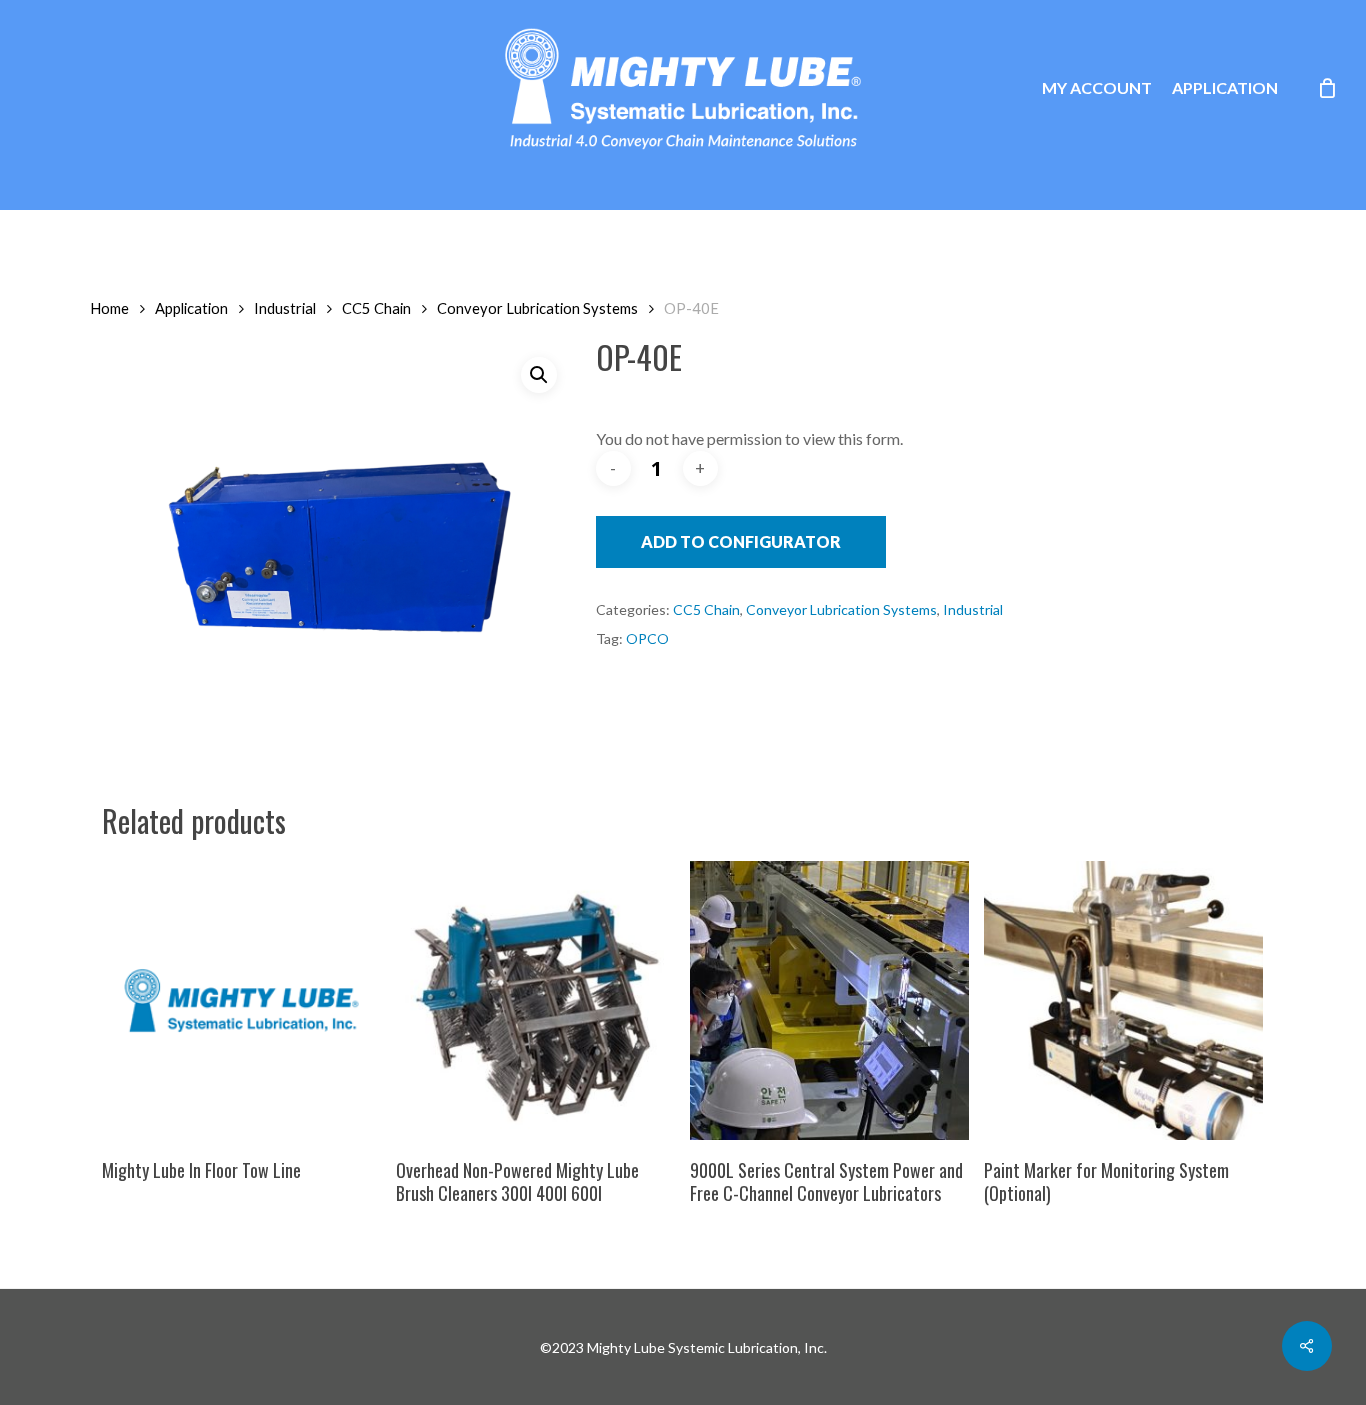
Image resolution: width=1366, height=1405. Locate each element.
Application (191, 308)
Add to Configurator (741, 541)
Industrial (285, 308)
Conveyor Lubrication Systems (537, 308)
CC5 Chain (376, 308)
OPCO (647, 638)
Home (109, 308)
